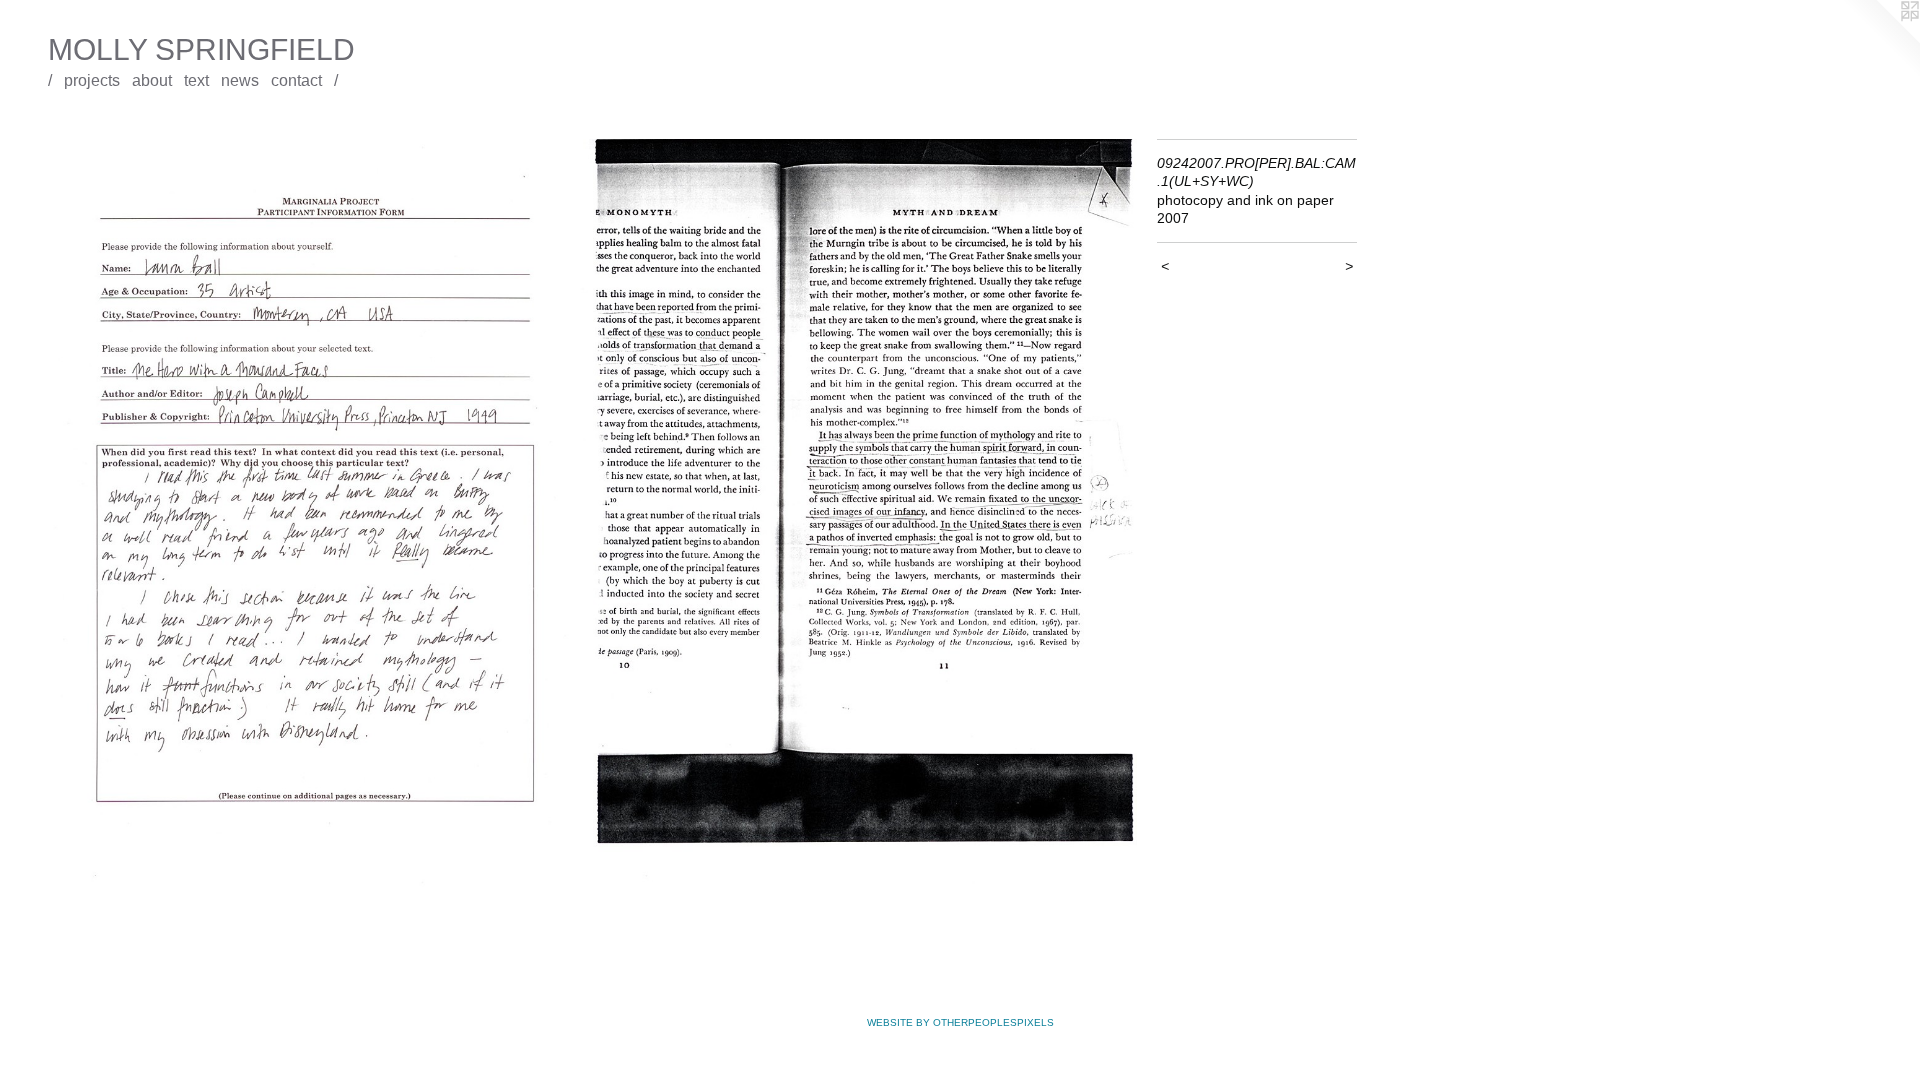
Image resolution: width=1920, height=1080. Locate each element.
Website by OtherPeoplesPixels (960, 1022)
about (152, 80)
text (196, 80)
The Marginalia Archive (100, 125)
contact (296, 80)
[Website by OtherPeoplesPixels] (1880, 40)
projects (92, 80)
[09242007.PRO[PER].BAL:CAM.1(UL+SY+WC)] (592, 517)
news (240, 80)
